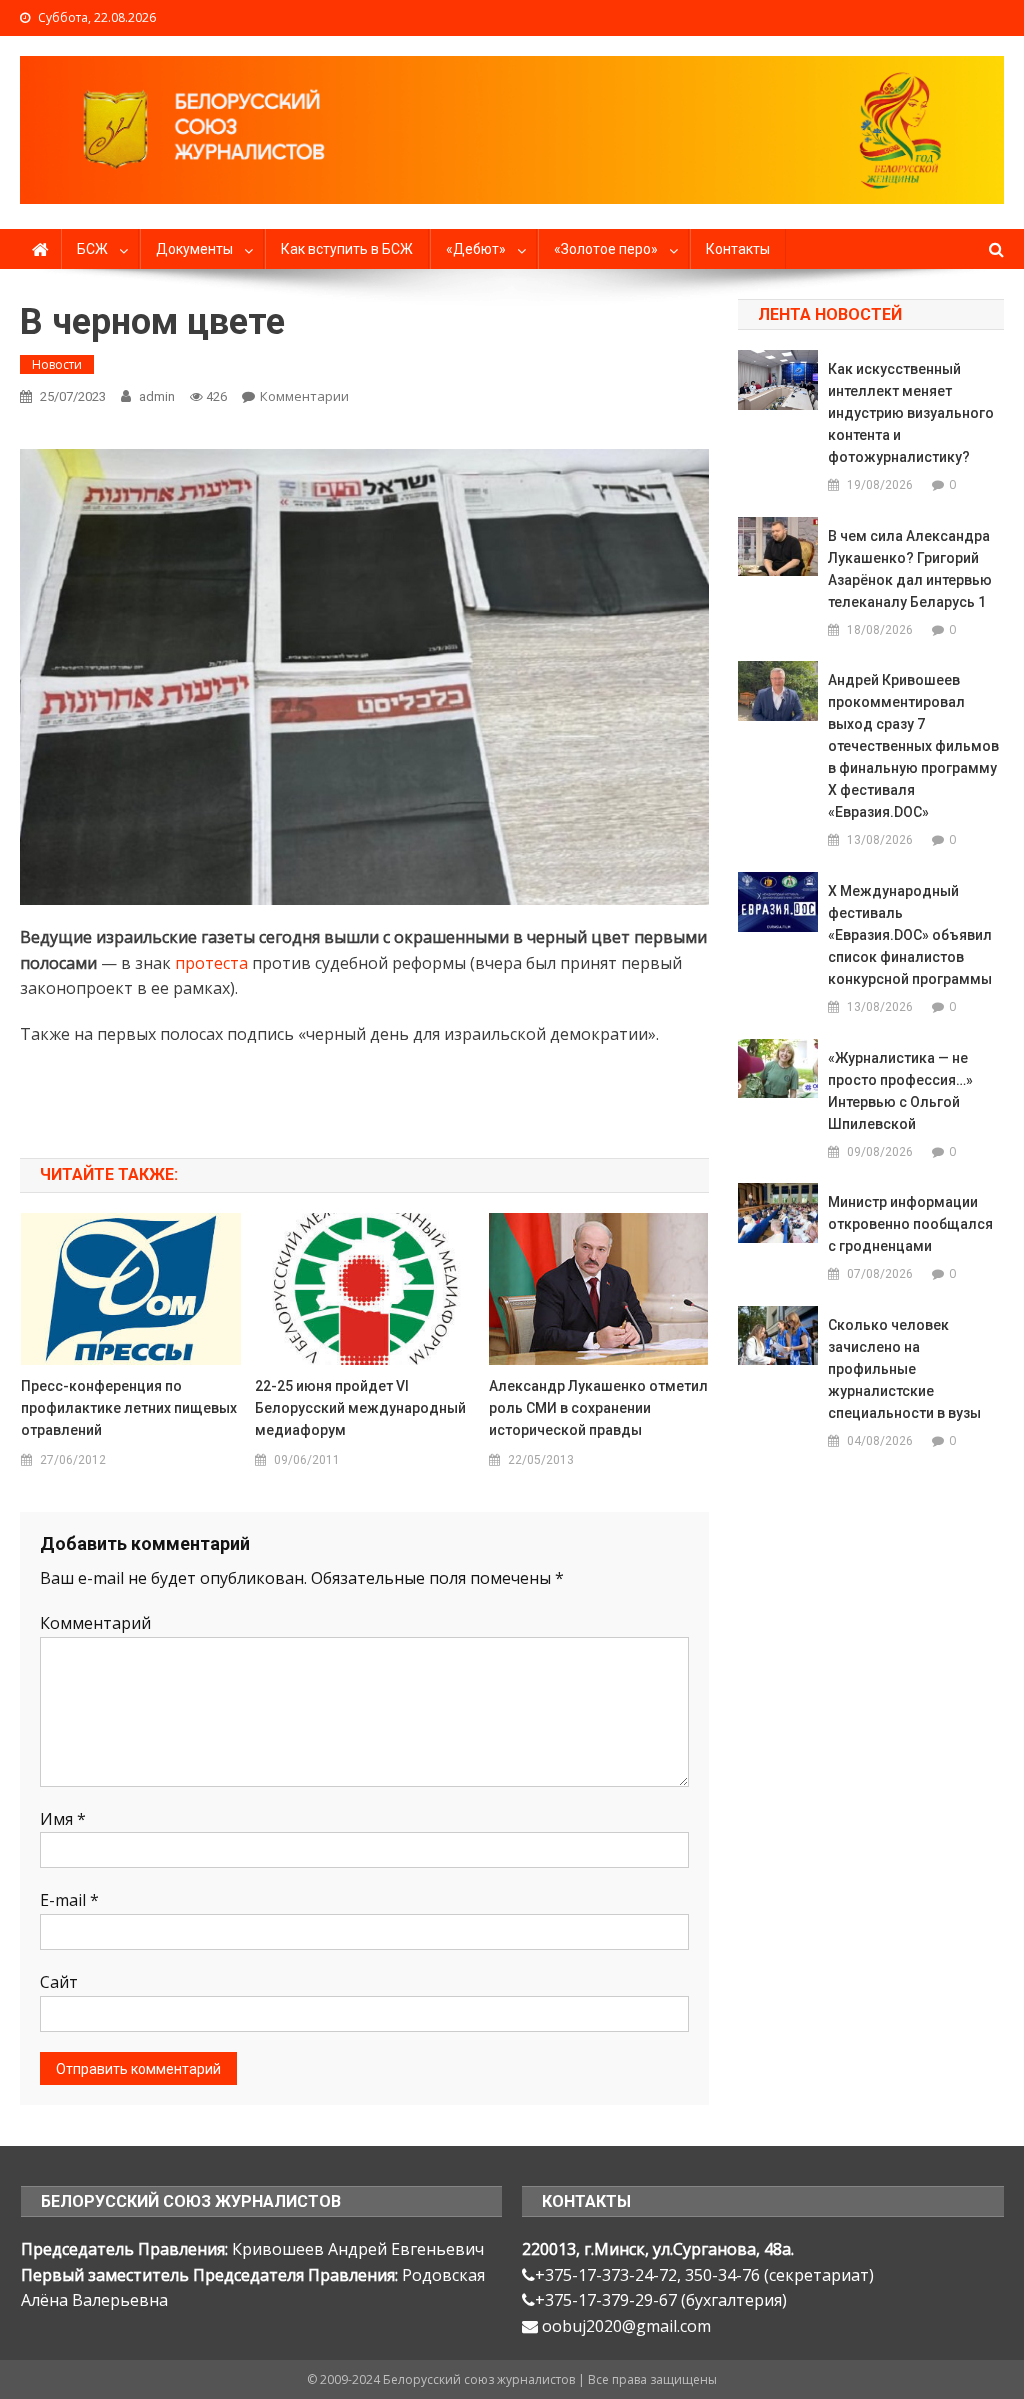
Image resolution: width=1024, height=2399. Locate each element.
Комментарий (95, 1623)
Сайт (59, 1982)
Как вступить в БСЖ (347, 249)
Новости (57, 364)
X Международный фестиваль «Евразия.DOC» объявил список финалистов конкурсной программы (910, 935)
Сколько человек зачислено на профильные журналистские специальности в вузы (904, 1369)
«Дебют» (476, 249)
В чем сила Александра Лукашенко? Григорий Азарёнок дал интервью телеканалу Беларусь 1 (910, 569)
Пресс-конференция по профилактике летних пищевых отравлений (129, 1408)
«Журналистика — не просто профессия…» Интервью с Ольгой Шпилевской (900, 1091)
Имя (63, 1819)
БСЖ (92, 249)
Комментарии (304, 396)
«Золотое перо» (606, 249)
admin (157, 396)
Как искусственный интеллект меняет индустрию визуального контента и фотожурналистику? (911, 413)
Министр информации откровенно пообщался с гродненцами (910, 1224)
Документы (194, 249)
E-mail (69, 1900)
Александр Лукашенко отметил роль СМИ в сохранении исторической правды (598, 1408)
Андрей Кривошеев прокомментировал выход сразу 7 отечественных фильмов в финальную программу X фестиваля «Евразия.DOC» (913, 746)
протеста (211, 963)
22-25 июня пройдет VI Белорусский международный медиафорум (360, 1408)
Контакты (738, 249)
